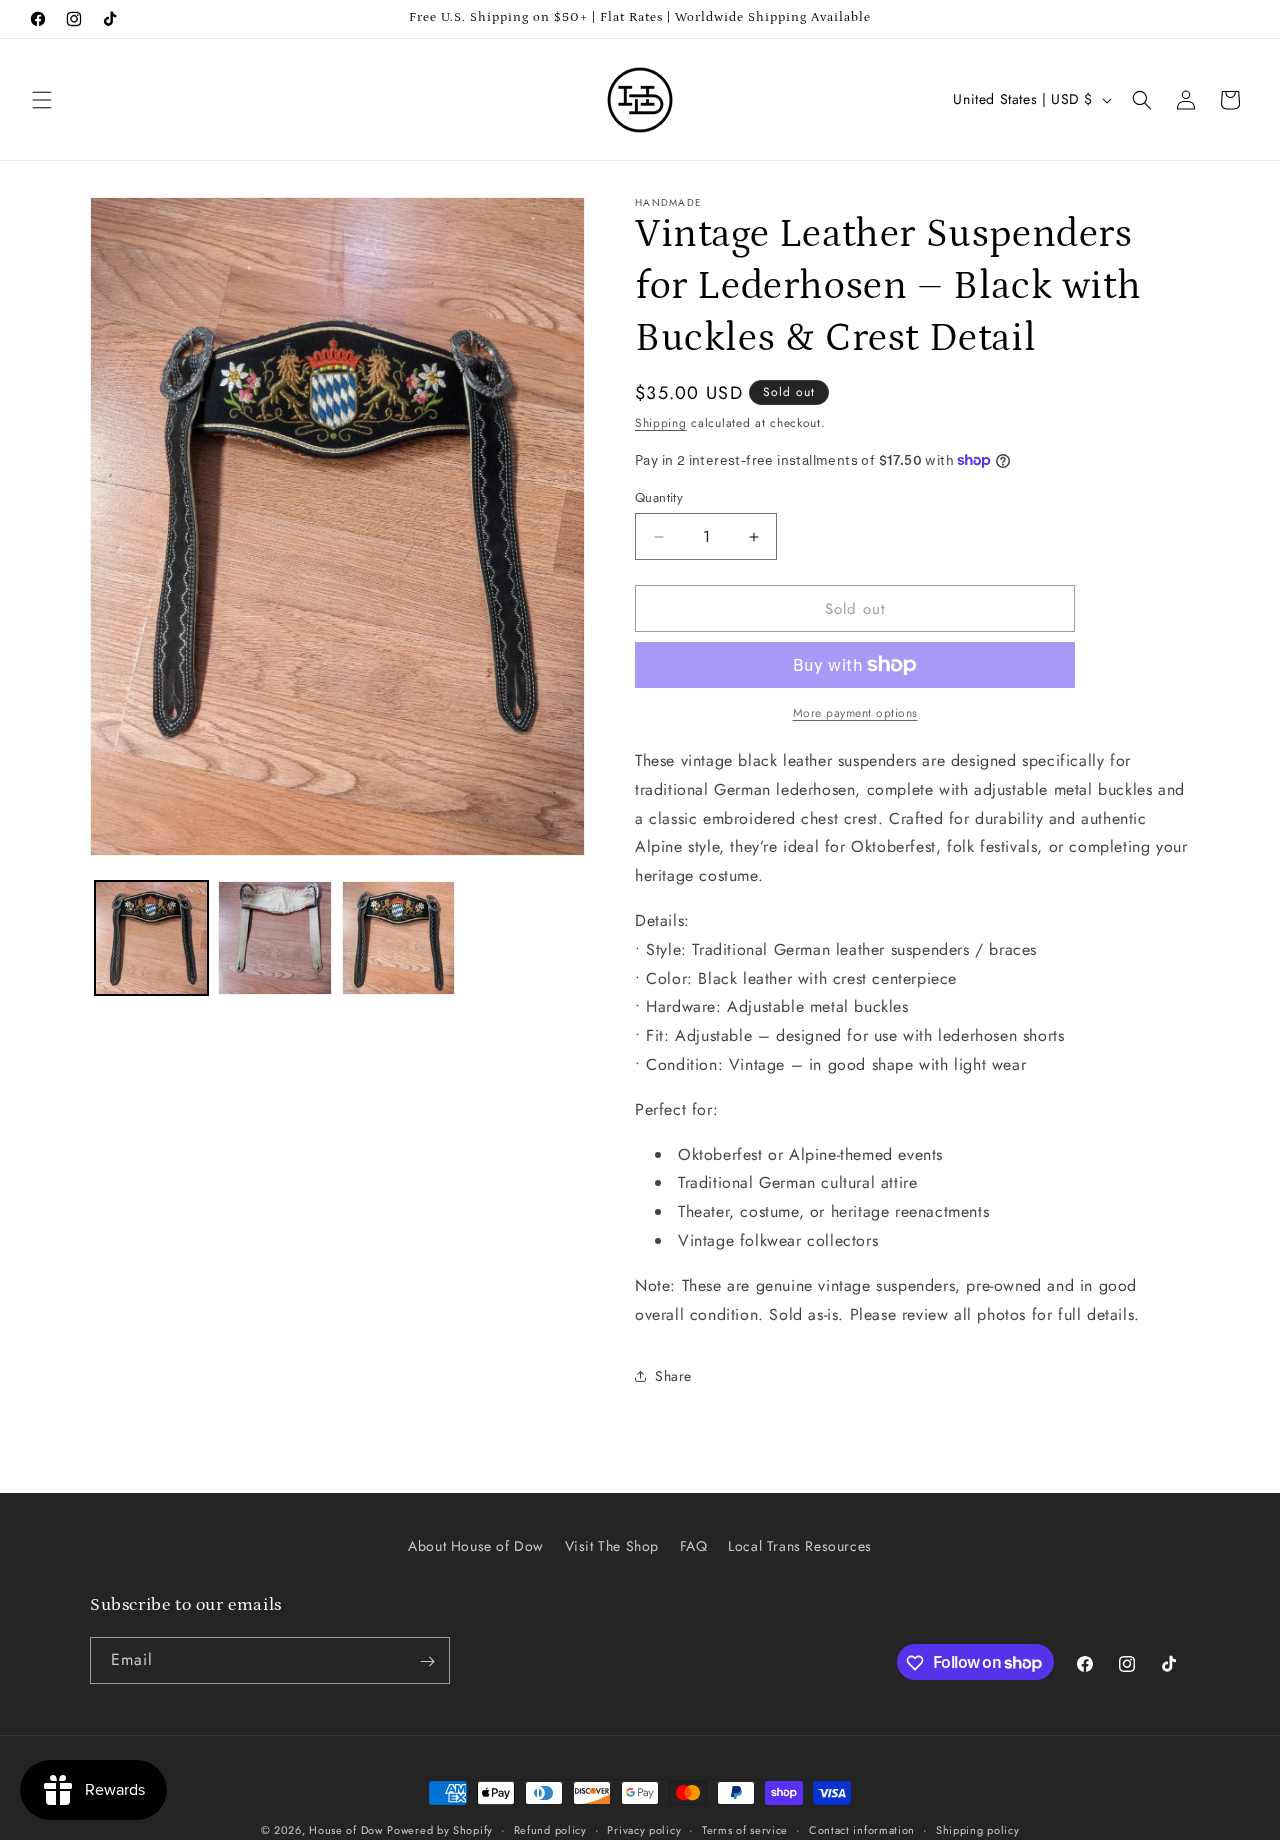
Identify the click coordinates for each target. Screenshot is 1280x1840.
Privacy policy (644, 1829)
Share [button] (673, 1376)
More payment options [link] (855, 713)
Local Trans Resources (800, 1546)
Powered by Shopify (440, 1830)
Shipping (661, 423)
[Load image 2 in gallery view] (274, 937)
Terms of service (745, 1829)
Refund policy (550, 1829)
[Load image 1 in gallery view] (151, 937)
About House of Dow (476, 1546)
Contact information (862, 1829)
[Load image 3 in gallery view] (398, 937)
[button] (42, 100)
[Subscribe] (427, 1661)
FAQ (694, 1546)
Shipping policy (978, 1829)
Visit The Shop (612, 1546)
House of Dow (345, 1830)
